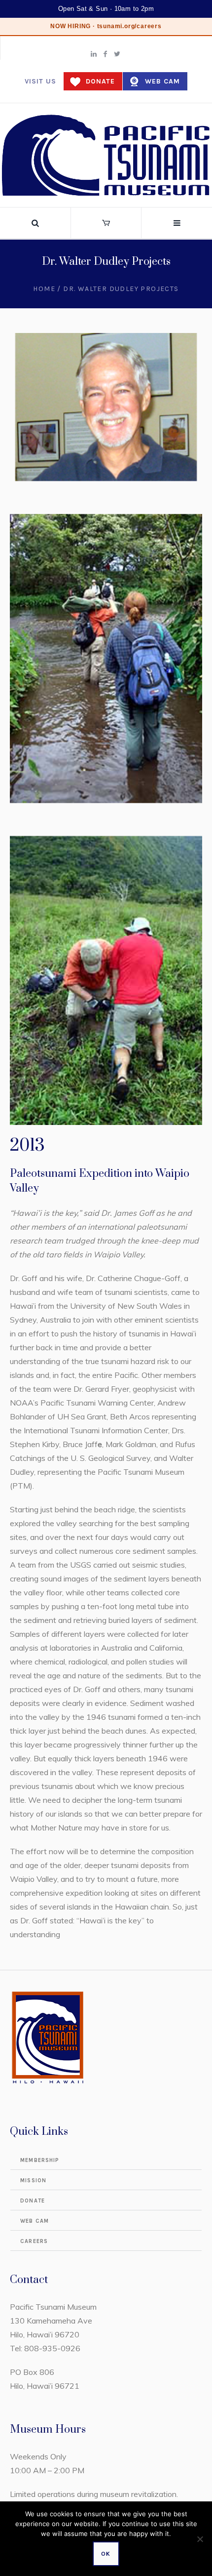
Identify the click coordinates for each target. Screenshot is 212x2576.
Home (44, 289)
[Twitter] (117, 54)
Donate (100, 81)
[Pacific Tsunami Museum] (106, 155)
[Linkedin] (94, 54)
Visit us (40, 81)
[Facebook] (106, 54)
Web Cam (162, 81)
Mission (33, 2181)
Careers (34, 2241)
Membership (40, 2160)
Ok (106, 2554)
